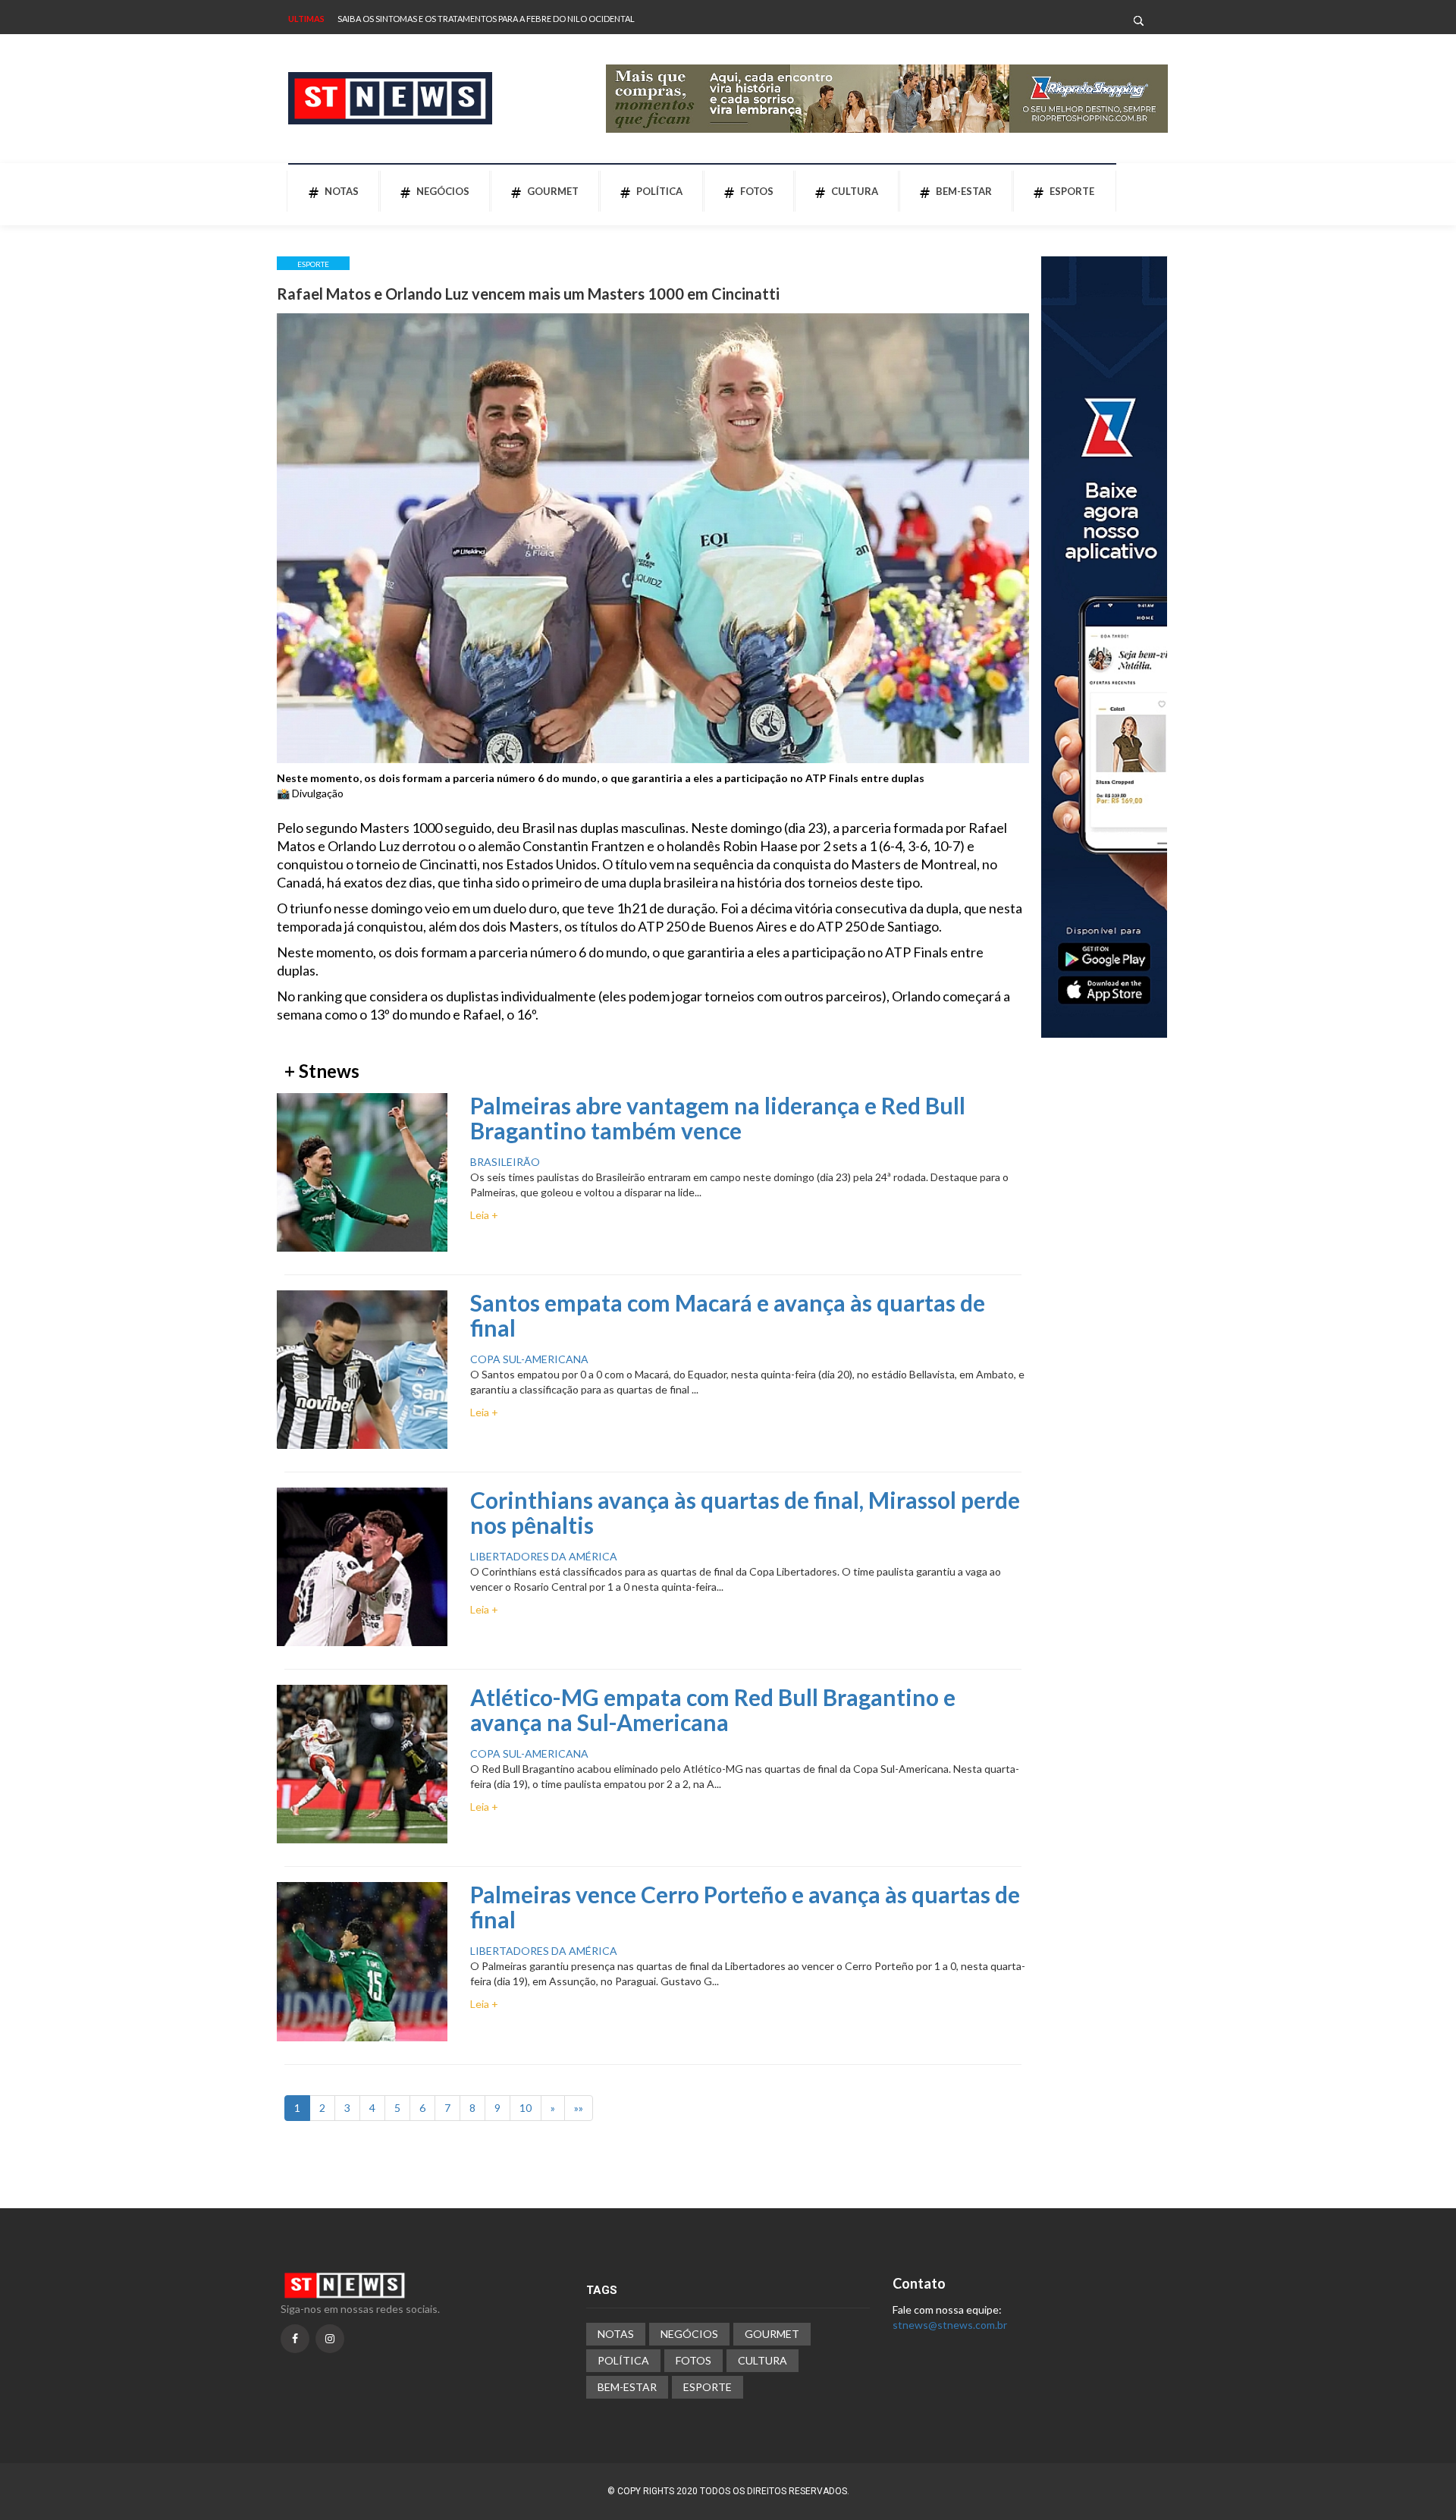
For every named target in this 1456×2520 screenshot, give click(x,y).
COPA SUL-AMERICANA (529, 1359)
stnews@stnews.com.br (950, 2325)
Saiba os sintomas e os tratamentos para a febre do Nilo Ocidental (486, 19)
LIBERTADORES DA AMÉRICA (544, 1556)
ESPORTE (1072, 191)
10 (526, 2108)
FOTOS (757, 191)
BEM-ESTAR (964, 191)
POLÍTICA (659, 191)
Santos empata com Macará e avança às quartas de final (728, 1315)
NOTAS (342, 191)
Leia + (484, 1215)
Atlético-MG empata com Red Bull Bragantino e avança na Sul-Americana (713, 1709)
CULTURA (855, 191)
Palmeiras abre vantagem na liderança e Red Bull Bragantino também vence (718, 1118)
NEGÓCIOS (443, 191)
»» (579, 2108)
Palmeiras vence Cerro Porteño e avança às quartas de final (745, 1907)
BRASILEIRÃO (505, 1162)
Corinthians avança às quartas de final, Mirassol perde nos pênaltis (745, 1512)
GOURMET (553, 191)
